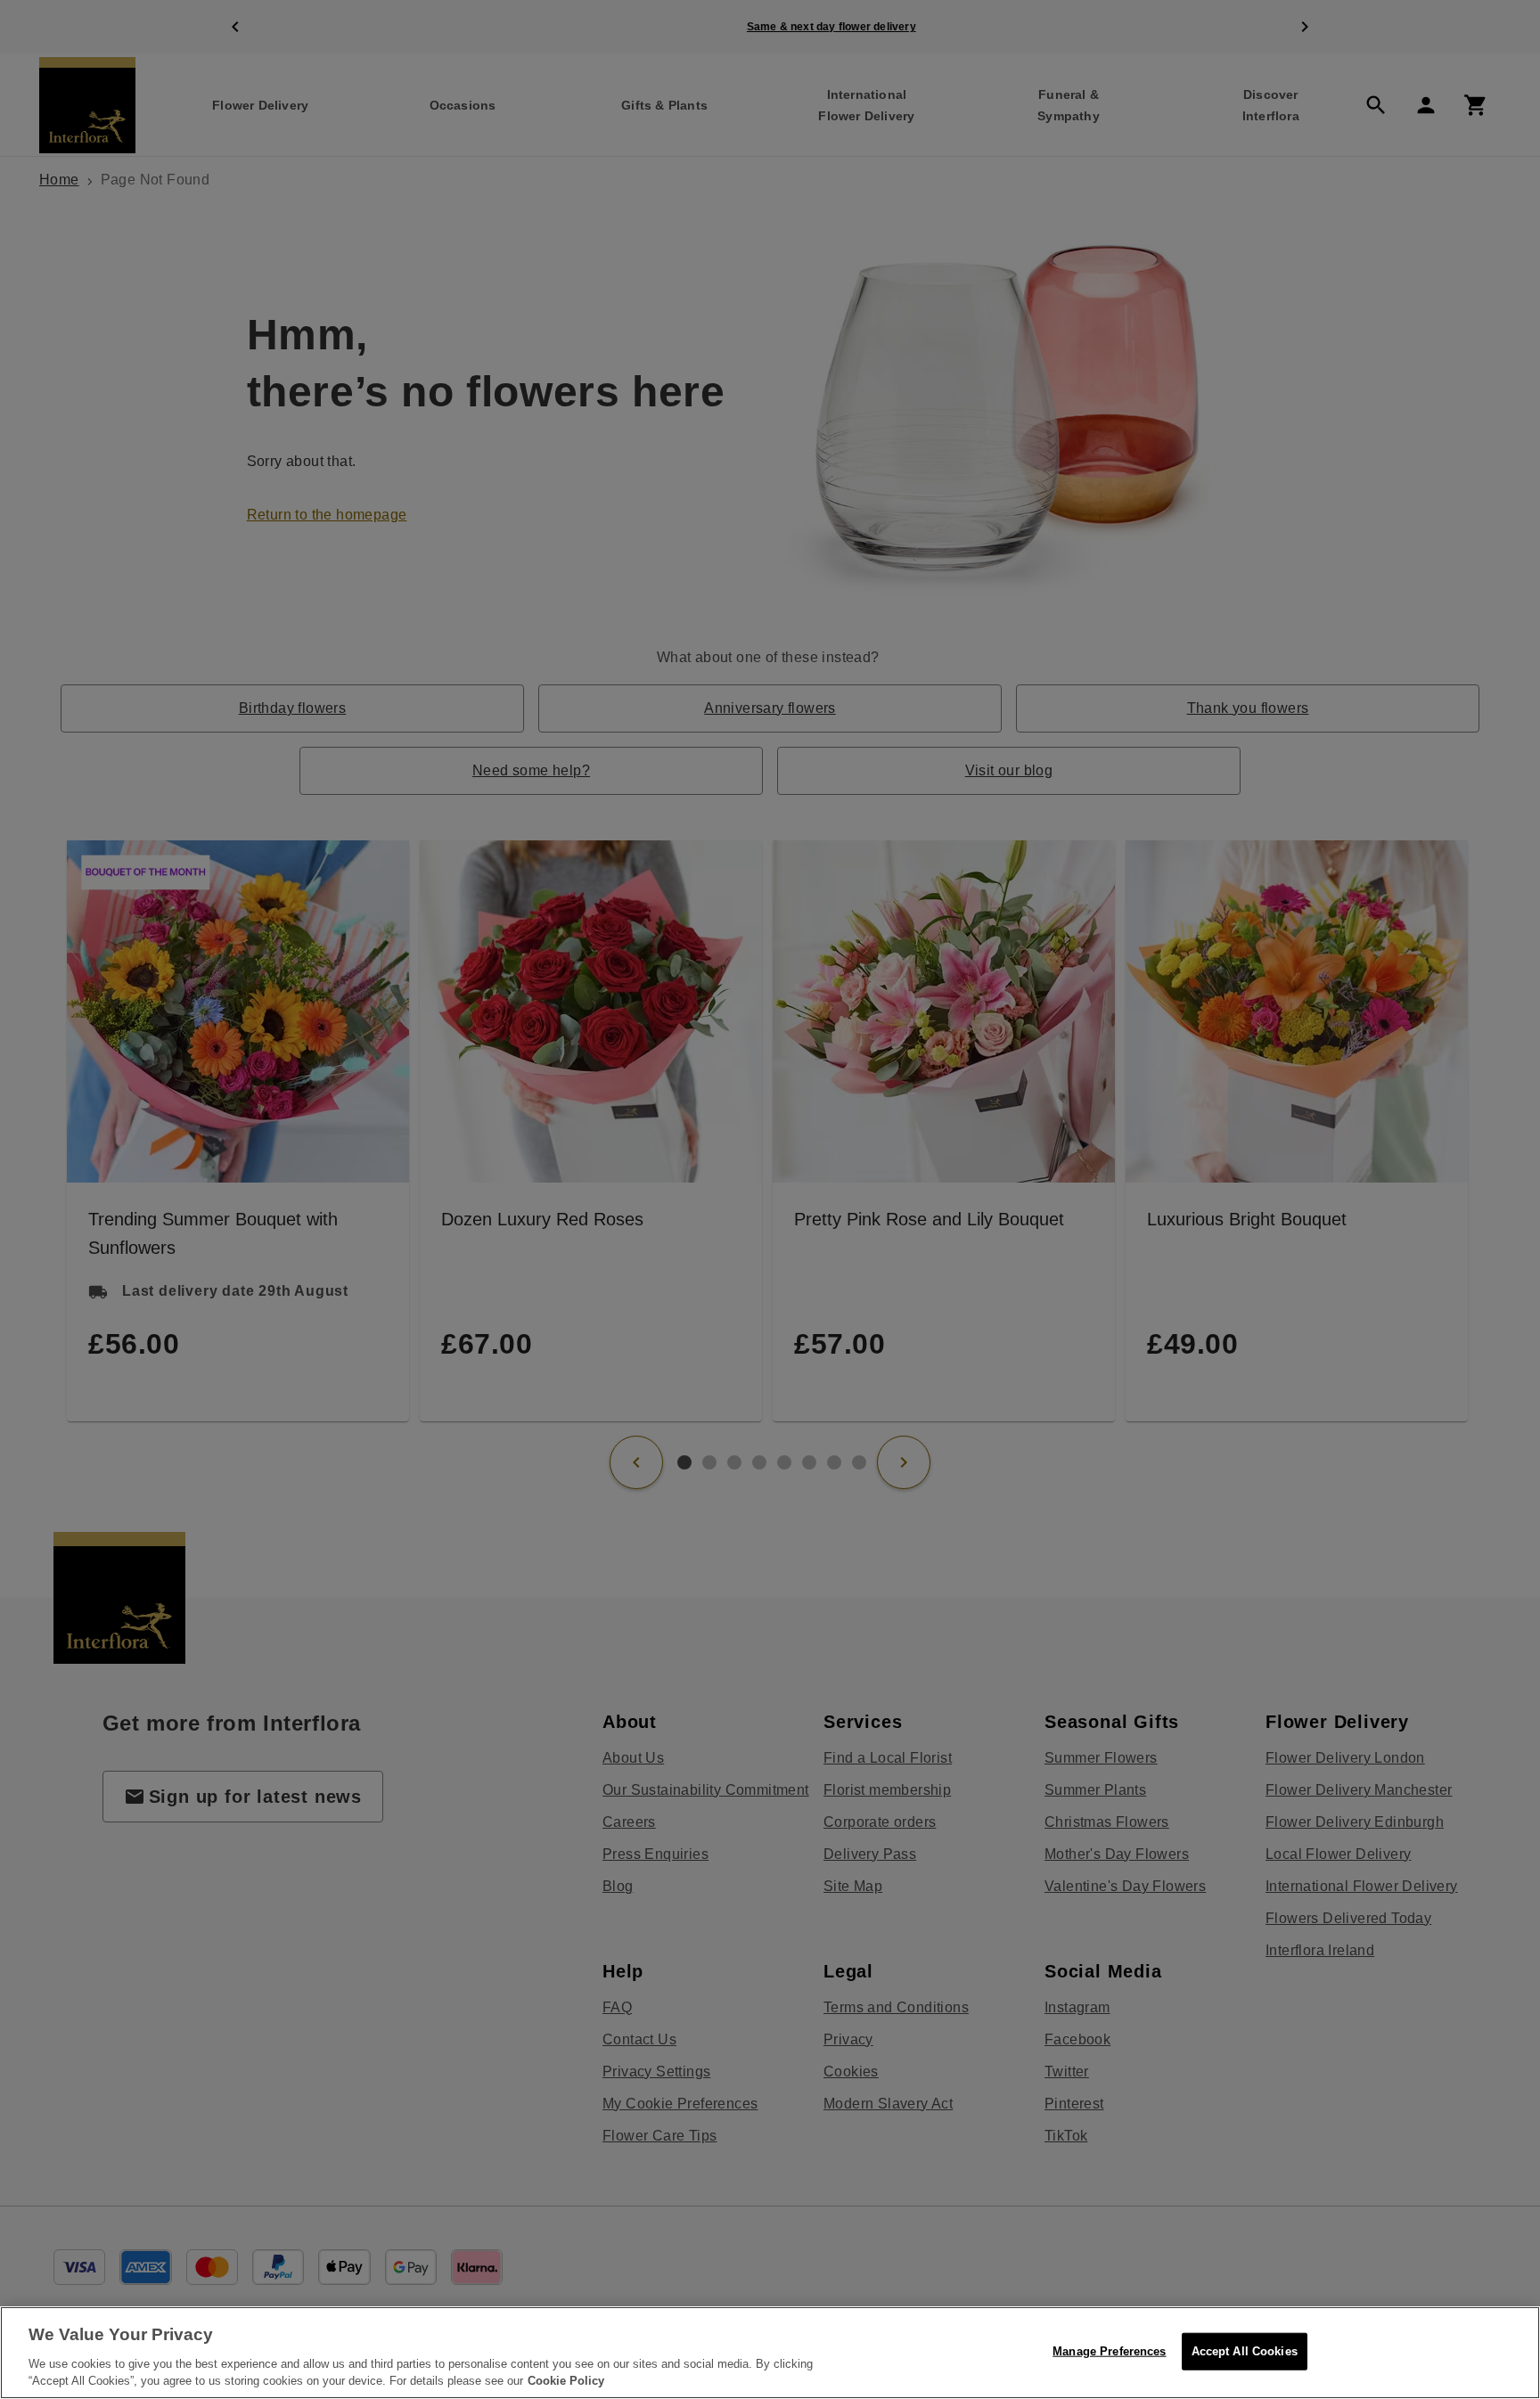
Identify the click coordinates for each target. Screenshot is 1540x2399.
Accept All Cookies (1245, 2351)
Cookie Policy (566, 2381)
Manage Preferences (1109, 2351)
